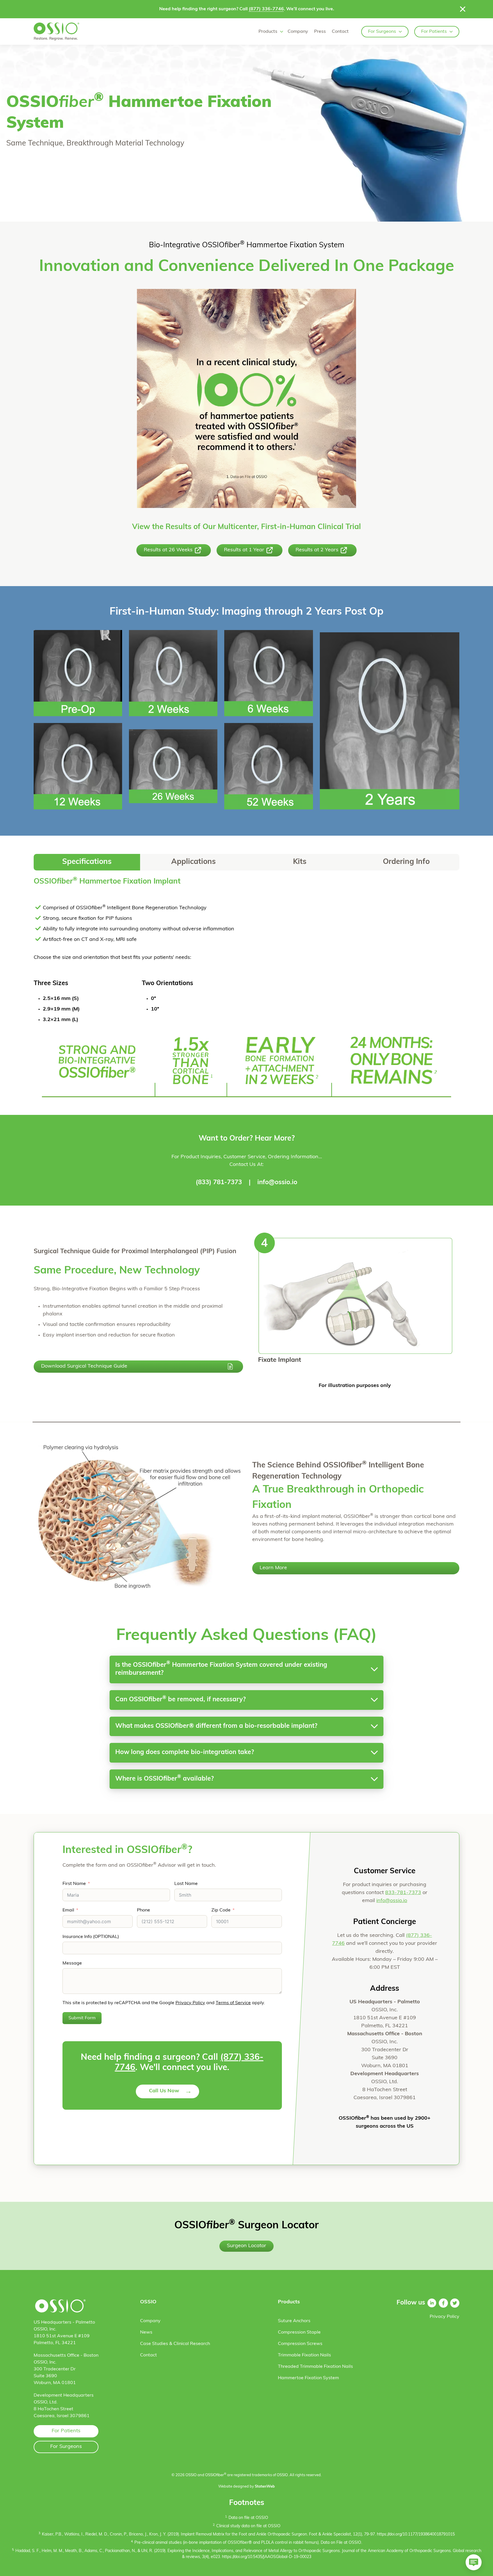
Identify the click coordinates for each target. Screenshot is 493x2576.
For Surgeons (382, 32)
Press (320, 32)
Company (298, 32)
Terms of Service (233, 2003)
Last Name (186, 1884)
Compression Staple (299, 2332)
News (146, 2332)
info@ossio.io (277, 1183)
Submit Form (82, 2018)
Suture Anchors (294, 2321)
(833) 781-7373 (219, 1183)
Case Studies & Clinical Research (175, 2344)
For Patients (434, 32)
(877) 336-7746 (266, 9)
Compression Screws (300, 2344)
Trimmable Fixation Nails (304, 2355)
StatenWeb (265, 2487)
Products (268, 32)
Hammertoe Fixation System (308, 2378)
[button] (87, 862)
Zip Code (221, 1910)
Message (72, 1963)
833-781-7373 (403, 1893)
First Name (74, 1884)
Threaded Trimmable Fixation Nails (315, 2367)
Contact (340, 32)
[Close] (463, 9)
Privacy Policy (190, 2003)
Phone (144, 1910)
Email (68, 1910)
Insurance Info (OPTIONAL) (91, 1937)
